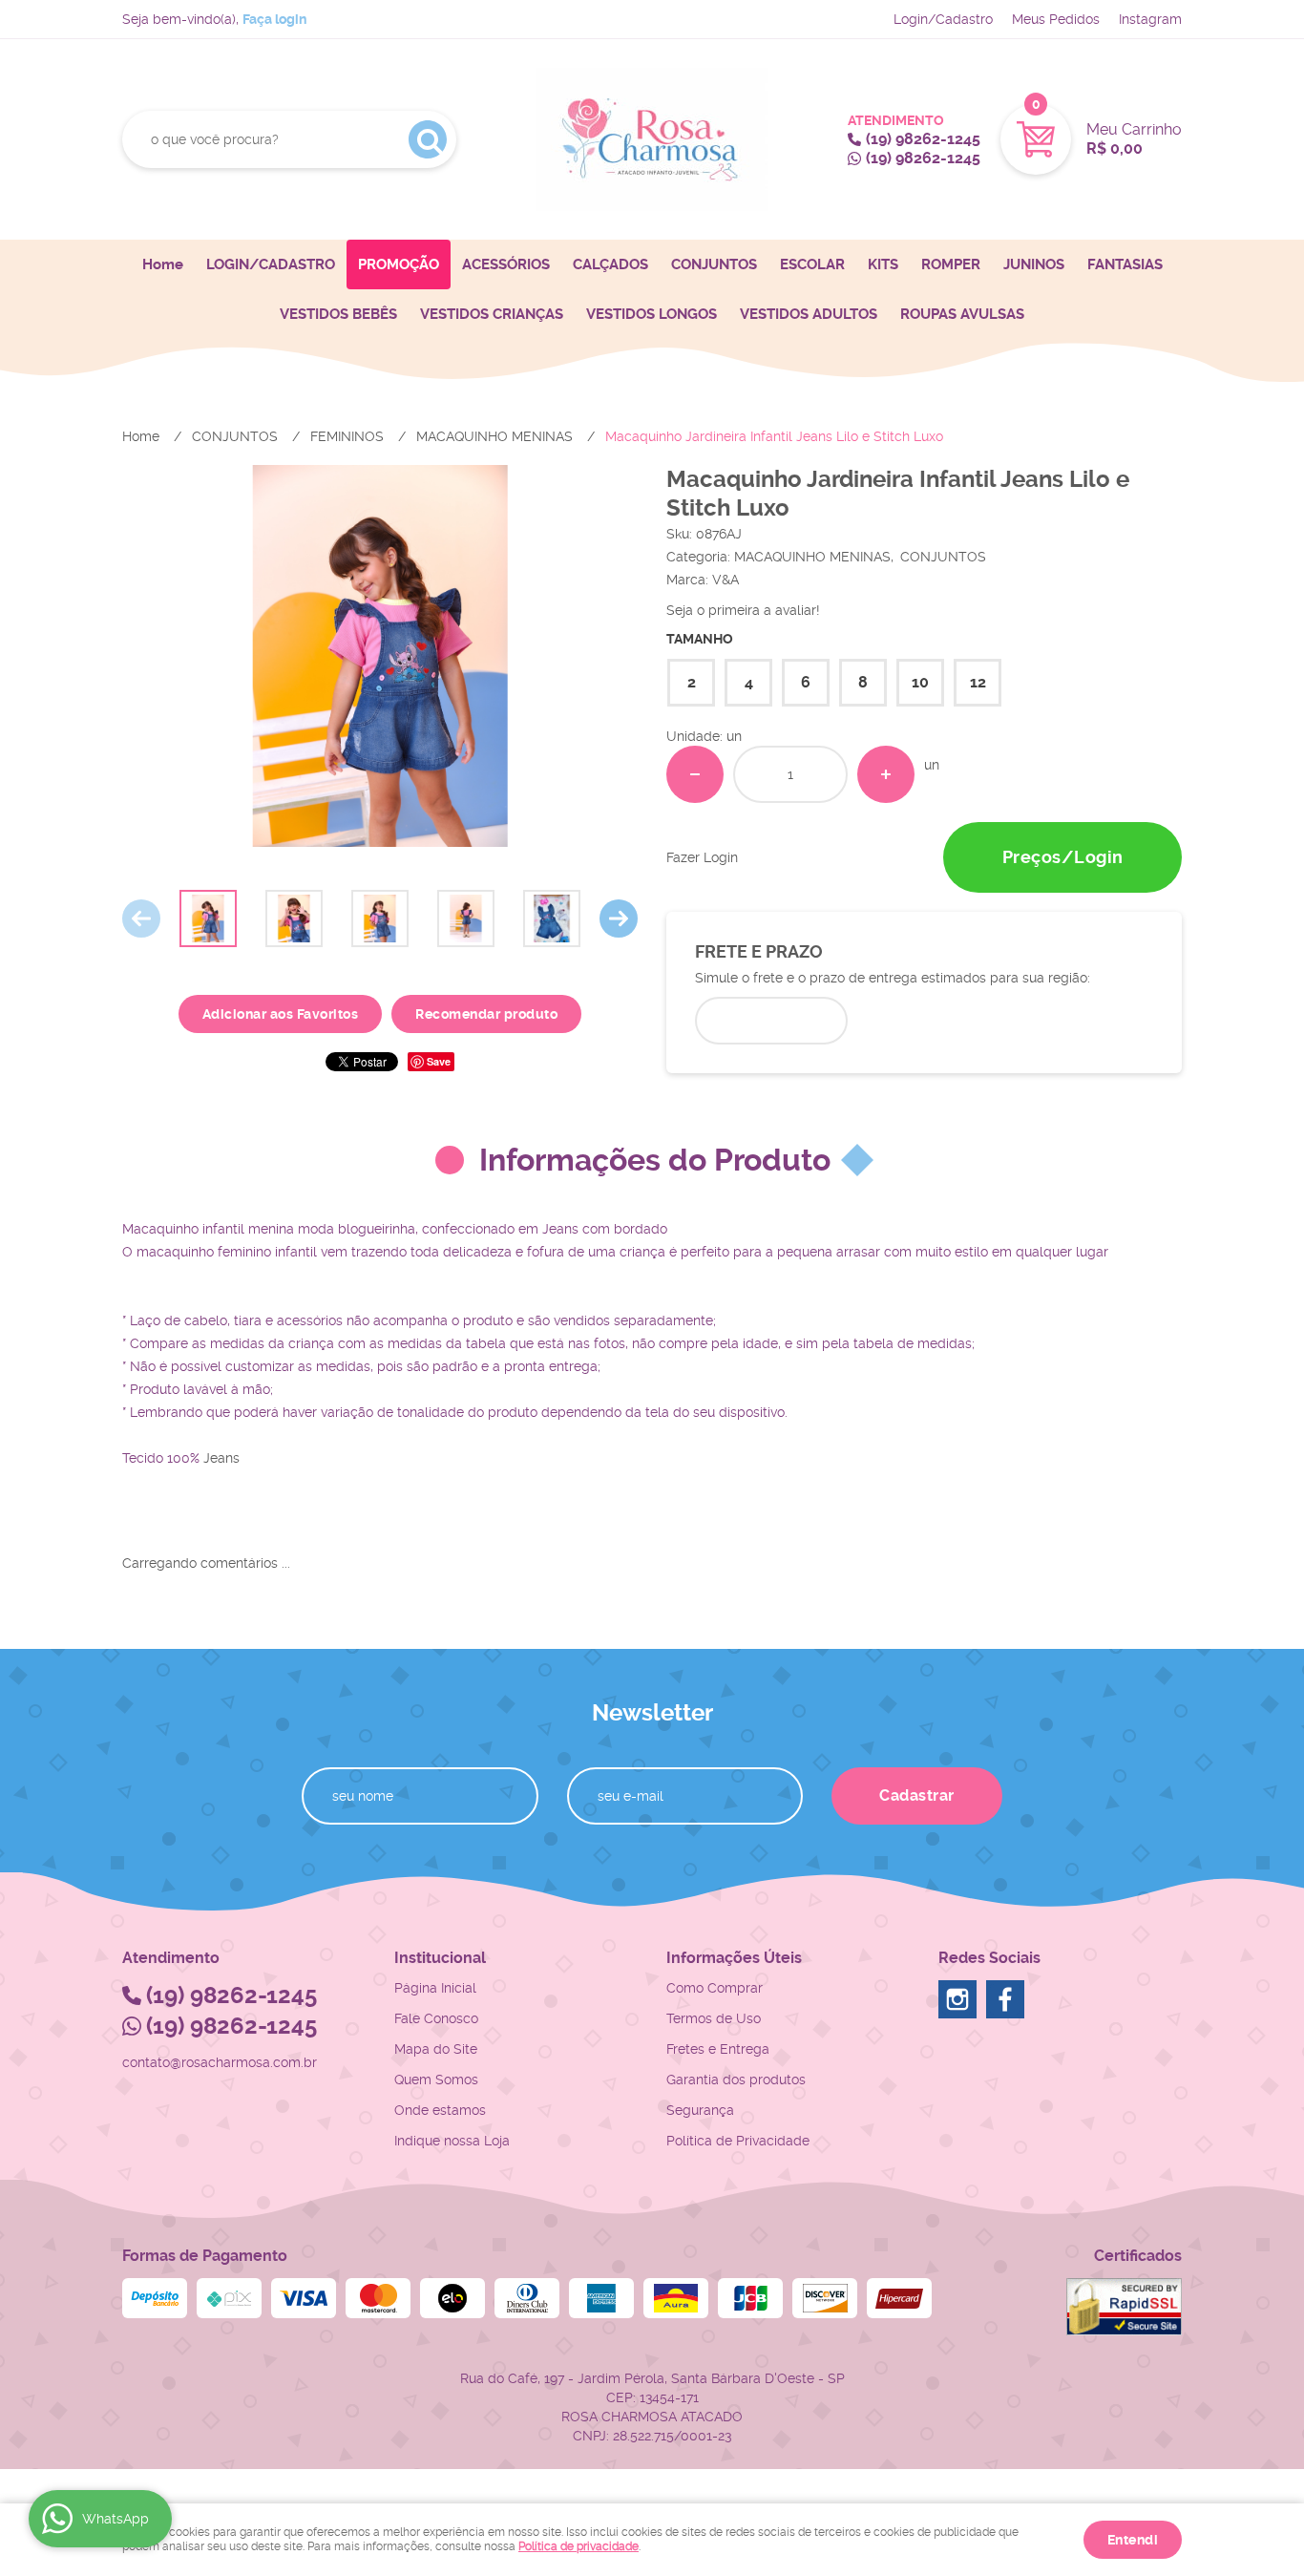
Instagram (1150, 19)
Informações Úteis (734, 1958)
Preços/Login (1063, 857)
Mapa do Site (436, 2049)
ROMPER (951, 264)
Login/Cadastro (943, 19)
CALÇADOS (610, 264)
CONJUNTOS (714, 264)
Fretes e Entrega (718, 2049)
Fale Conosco (436, 2018)
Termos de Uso (714, 2018)
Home (163, 264)
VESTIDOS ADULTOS (809, 314)
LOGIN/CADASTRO (271, 264)
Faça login (274, 19)
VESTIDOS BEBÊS (338, 314)
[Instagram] (957, 1999)
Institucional (440, 1958)
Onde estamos (440, 2110)
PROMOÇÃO (399, 264)
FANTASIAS (1125, 264)
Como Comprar (715, 1988)
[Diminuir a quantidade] (695, 774)
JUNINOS (1034, 264)
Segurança (700, 2110)
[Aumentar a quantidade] (886, 774)
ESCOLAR (812, 264)
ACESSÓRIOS (506, 264)
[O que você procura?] (428, 139)
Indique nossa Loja (452, 2141)
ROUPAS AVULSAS (962, 314)
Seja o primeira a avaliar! (743, 610)
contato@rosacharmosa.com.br (220, 2062)
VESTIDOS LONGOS (652, 314)
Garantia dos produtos (736, 2080)
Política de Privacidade (738, 2141)
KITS (883, 264)
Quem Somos (436, 2080)
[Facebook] (1005, 1999)
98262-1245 (923, 139)
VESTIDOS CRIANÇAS (492, 314)
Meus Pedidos (1056, 19)
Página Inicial (435, 1988)
